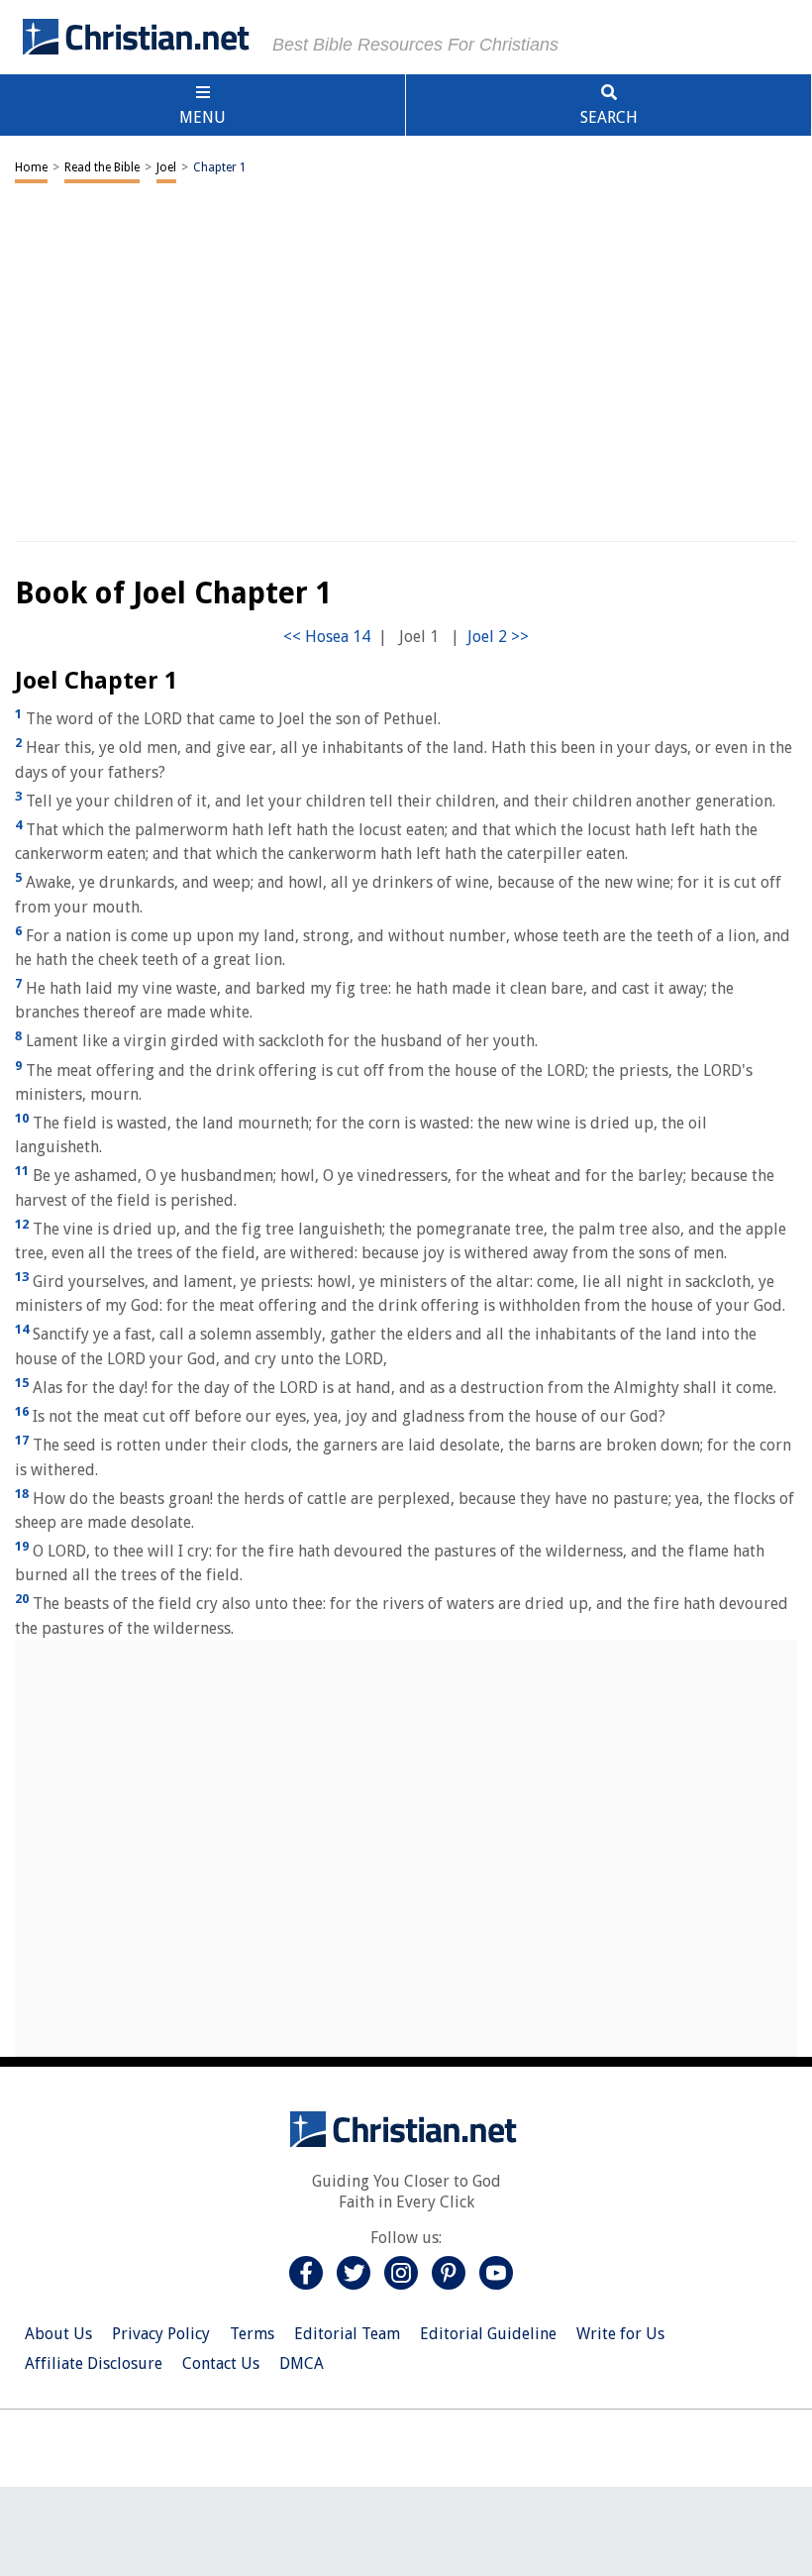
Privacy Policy (161, 2334)
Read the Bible (102, 167)
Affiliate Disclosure (94, 2363)
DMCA (302, 2363)
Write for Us (620, 2334)
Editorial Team (347, 2334)
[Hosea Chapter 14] (327, 637)
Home (31, 167)
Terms (252, 2334)
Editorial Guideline (488, 2334)
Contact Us (221, 2363)
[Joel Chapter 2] (498, 637)
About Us (58, 2334)
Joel (166, 167)
